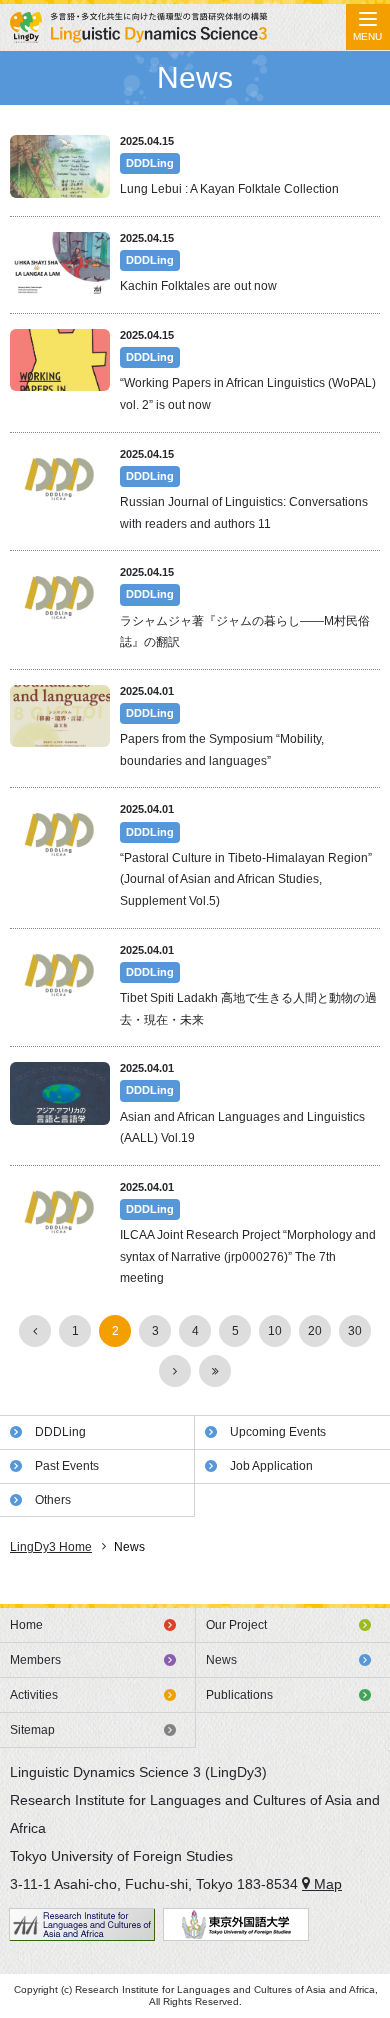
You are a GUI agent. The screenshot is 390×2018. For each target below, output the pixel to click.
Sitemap (32, 1730)
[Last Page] (215, 1371)
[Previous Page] (35, 1331)
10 (275, 1331)
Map (326, 1884)
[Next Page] (175, 1371)
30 (355, 1331)
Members (35, 1660)
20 (315, 1331)
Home (26, 1625)
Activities (34, 1695)
